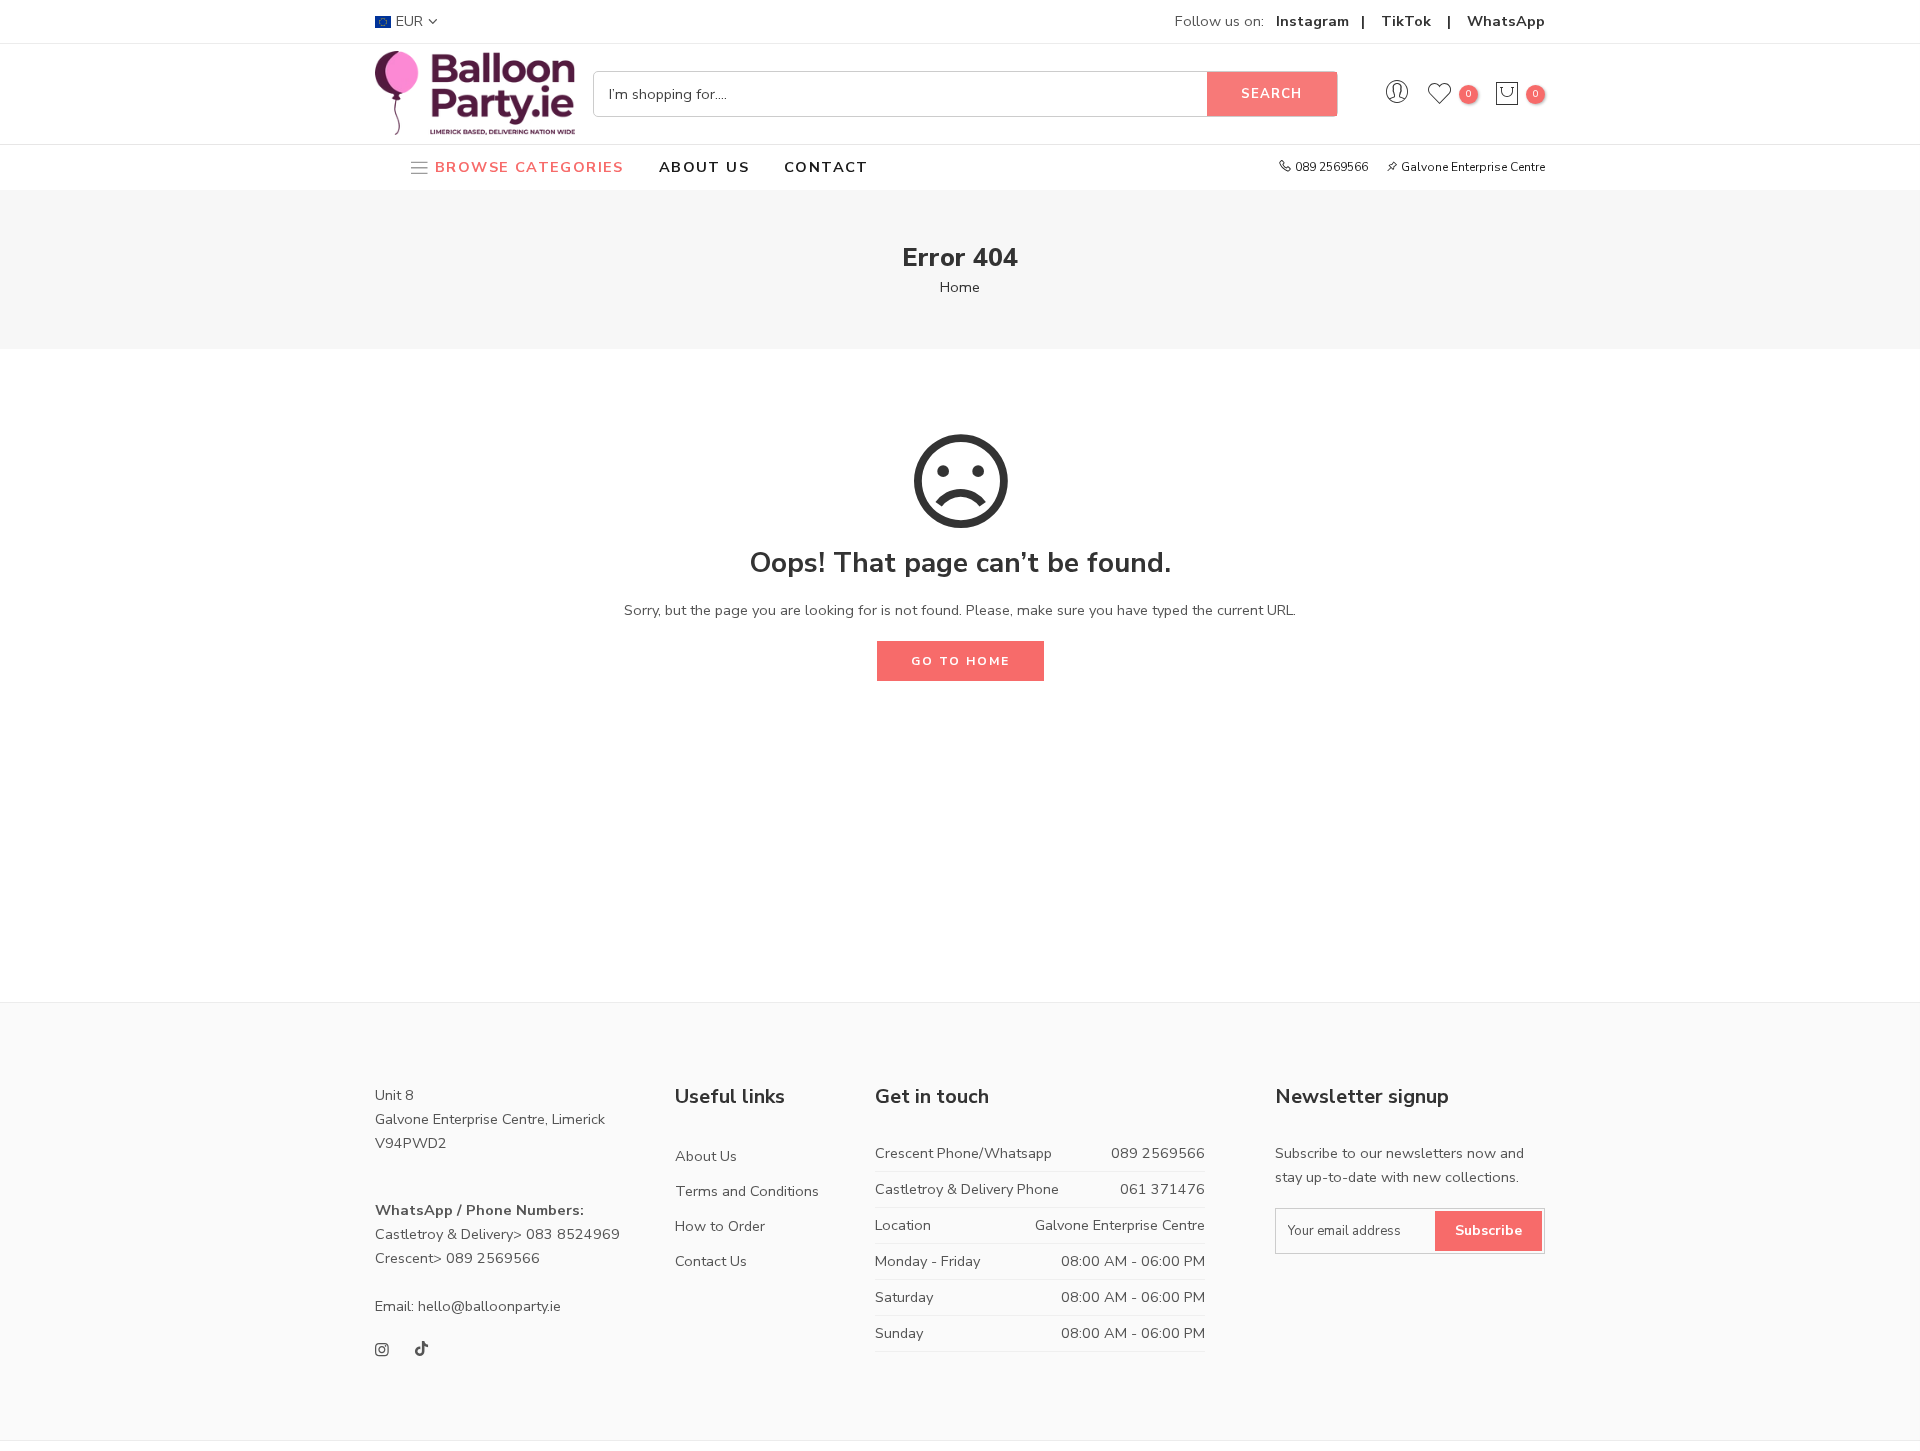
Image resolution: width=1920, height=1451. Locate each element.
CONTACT (826, 167)
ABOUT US (704, 167)
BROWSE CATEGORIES (529, 167)
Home (960, 287)
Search (1271, 94)
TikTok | (1424, 21)
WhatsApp (1506, 21)
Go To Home (960, 661)
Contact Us (711, 1261)
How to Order (720, 1226)
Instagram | (1328, 21)
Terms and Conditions (747, 1191)
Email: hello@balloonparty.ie (468, 1306)
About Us (706, 1156)
